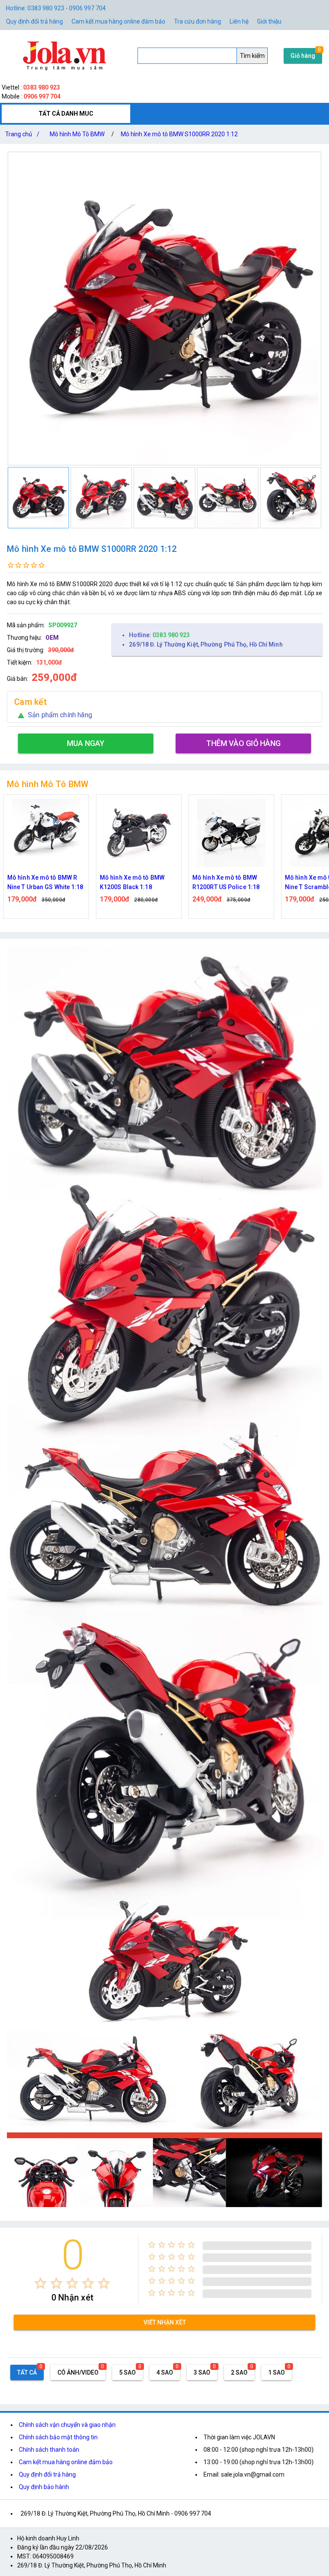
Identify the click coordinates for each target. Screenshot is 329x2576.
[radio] (40, 2283)
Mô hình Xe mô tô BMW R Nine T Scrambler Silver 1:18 (227, 883)
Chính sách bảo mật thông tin (58, 2437)
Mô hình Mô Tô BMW (77, 134)
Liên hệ (239, 21)
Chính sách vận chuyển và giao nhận (67, 2425)
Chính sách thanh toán (49, 2450)
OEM (52, 638)
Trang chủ (22, 134)
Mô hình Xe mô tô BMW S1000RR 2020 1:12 (179, 134)
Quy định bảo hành (44, 2487)
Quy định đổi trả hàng (34, 21)
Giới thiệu (269, 21)
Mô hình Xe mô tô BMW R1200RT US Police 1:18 (133, 882)
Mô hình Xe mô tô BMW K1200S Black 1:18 (40, 882)
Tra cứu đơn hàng (197, 21)
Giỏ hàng (303, 56)
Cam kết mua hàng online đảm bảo (118, 21)
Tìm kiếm (252, 56)
